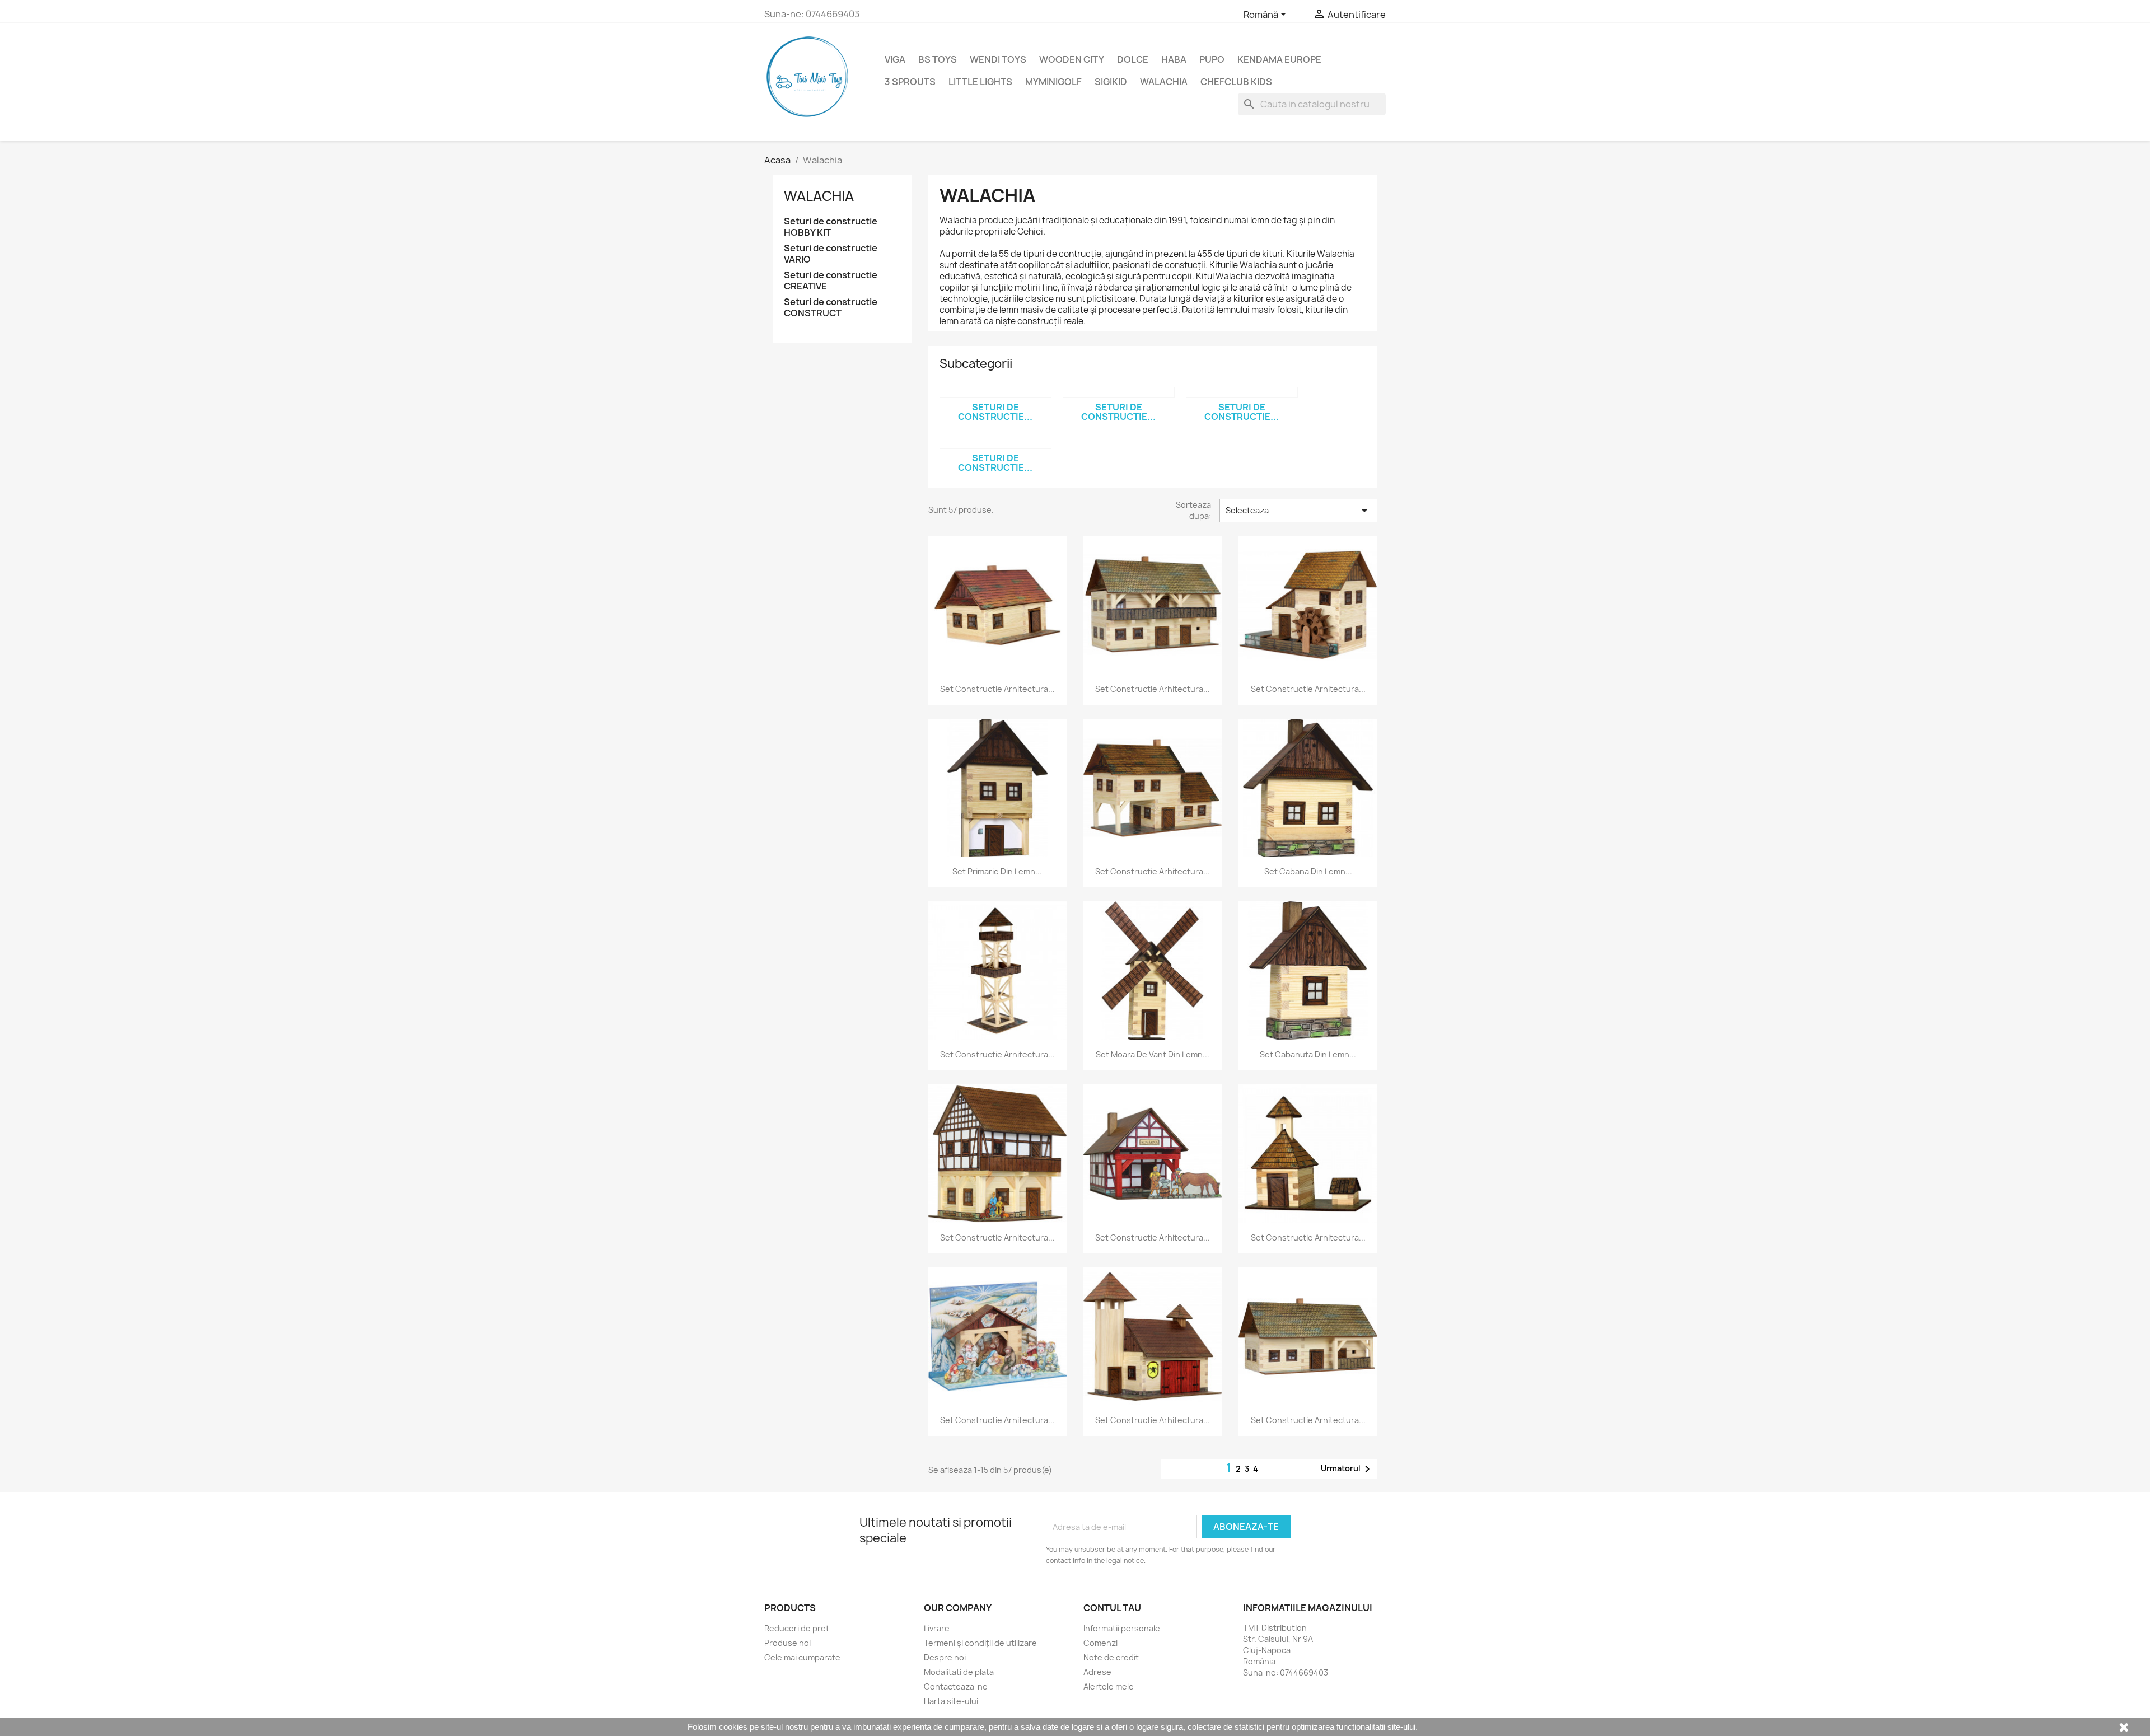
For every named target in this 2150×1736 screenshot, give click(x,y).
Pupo (1212, 59)
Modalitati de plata (959, 1672)
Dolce (1133, 59)
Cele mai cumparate (802, 1657)
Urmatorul (1347, 1469)
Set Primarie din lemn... (997, 871)
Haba (1174, 59)
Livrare (937, 1628)
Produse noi (787, 1643)
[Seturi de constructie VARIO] (1119, 392)
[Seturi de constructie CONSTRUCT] (995, 443)
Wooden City (1072, 59)
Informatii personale (1122, 1628)
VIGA (895, 59)
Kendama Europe (1279, 59)
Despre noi (945, 1657)
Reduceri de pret (797, 1628)
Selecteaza (1298, 511)
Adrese (1097, 1672)
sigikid (1111, 82)
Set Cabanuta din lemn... (1308, 1054)
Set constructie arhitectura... (997, 689)
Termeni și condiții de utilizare (980, 1643)
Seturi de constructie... (995, 412)
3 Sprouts (910, 82)
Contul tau (1112, 1608)
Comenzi (1100, 1643)
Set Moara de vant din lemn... (1153, 1054)
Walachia (1164, 82)
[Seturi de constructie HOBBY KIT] (995, 392)
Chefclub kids (1236, 82)
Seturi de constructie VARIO (831, 254)
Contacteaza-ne (956, 1686)
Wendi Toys (998, 59)
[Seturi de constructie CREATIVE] (1242, 392)
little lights (980, 82)
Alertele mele (1109, 1686)
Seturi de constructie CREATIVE (831, 281)
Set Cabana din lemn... (1308, 871)
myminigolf (1053, 82)
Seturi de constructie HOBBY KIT (831, 227)
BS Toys (938, 59)
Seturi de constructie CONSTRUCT (831, 308)
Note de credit (1111, 1657)
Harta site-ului (951, 1701)
